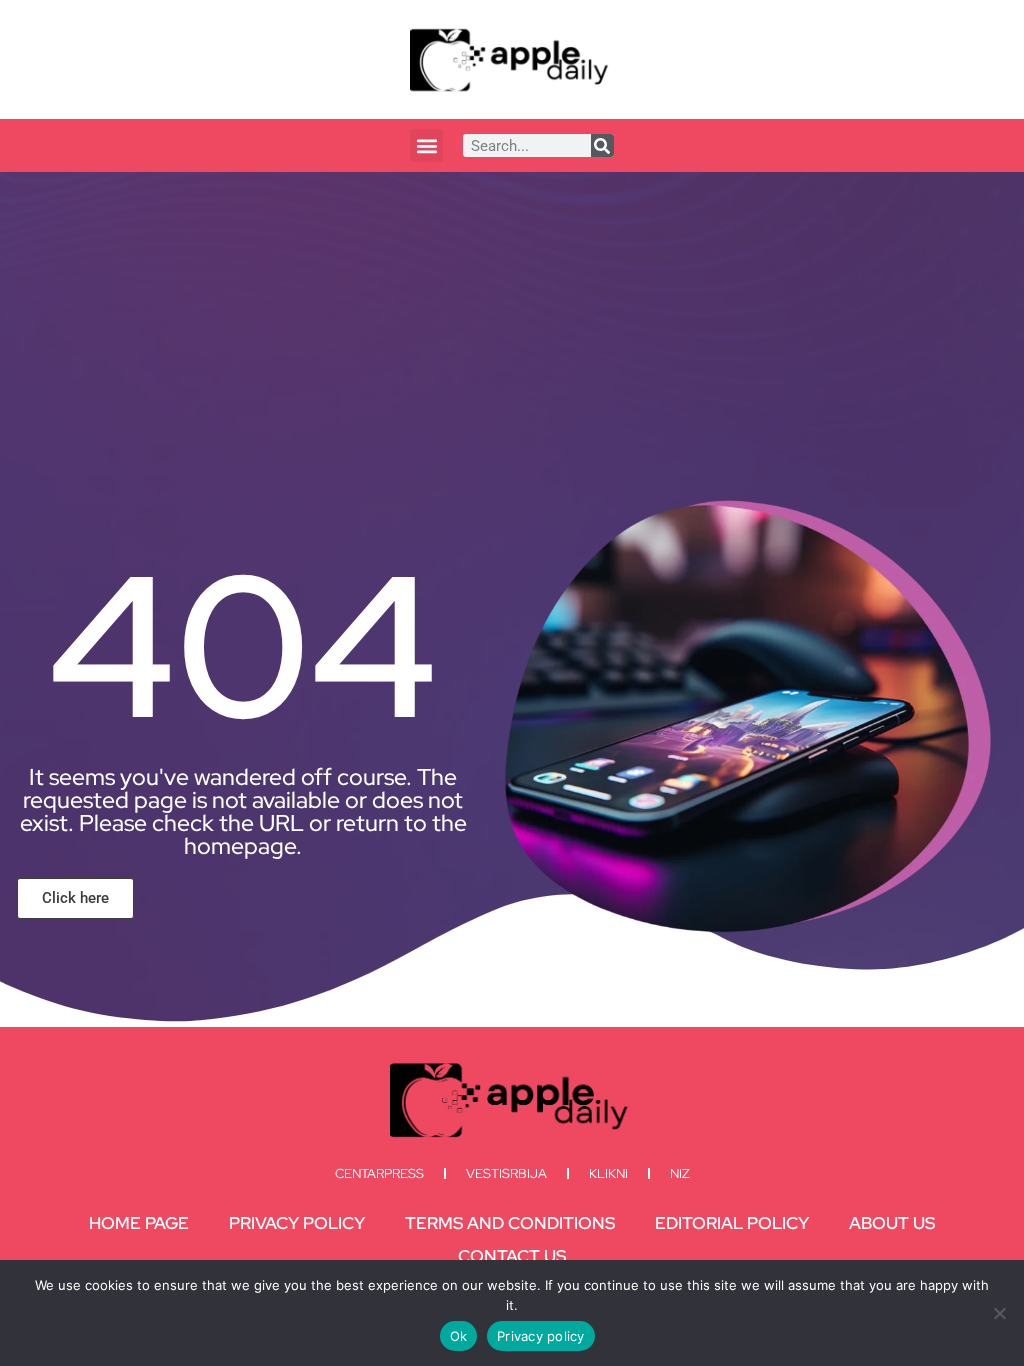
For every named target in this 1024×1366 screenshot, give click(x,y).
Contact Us (512, 1256)
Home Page (139, 1223)
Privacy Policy (297, 1223)
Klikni (608, 1173)
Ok (459, 1336)
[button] (426, 145)
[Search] (602, 145)
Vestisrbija (506, 1173)
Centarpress (379, 1173)
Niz (680, 1173)
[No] (999, 1313)
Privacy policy (541, 1336)
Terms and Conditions (510, 1223)
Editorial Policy (732, 1223)
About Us (892, 1223)
